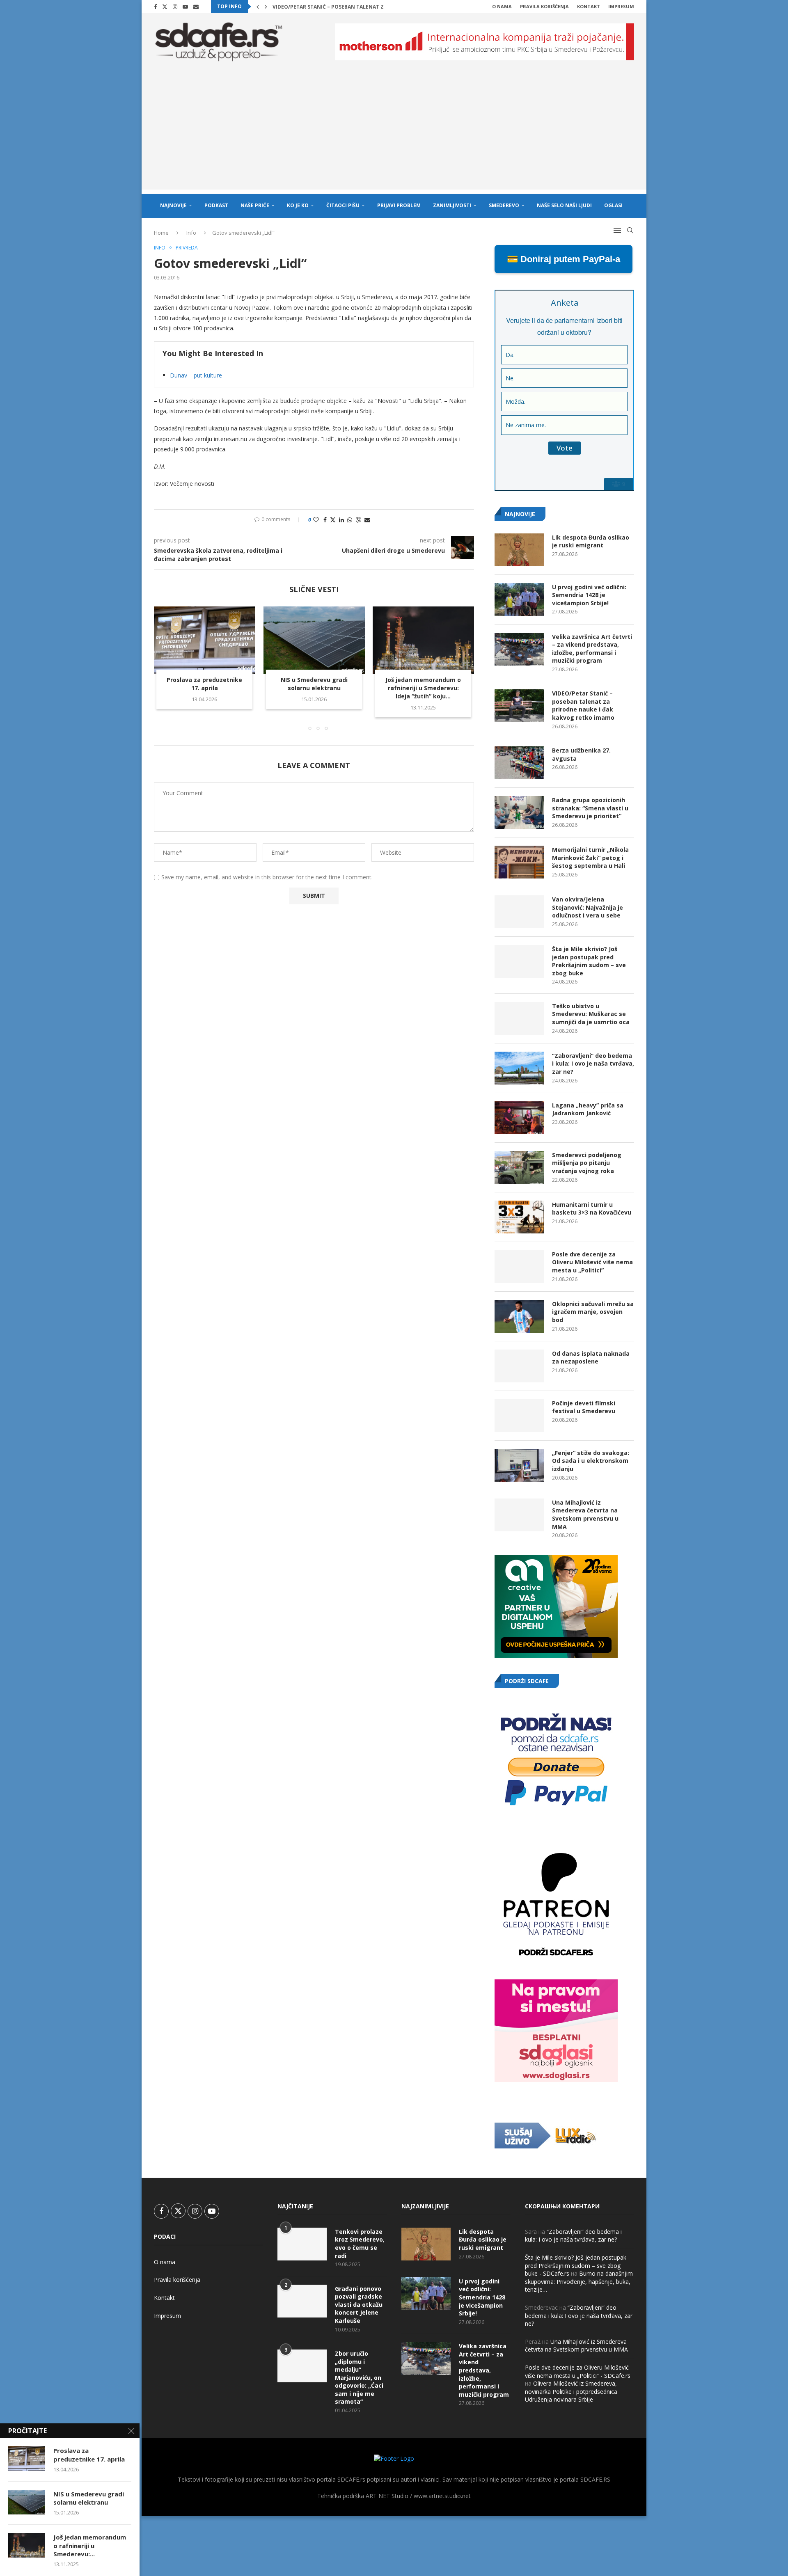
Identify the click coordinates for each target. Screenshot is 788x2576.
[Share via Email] (367, 520)
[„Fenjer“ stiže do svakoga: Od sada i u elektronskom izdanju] (519, 1465)
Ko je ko (298, 205)
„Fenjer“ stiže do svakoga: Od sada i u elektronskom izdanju (591, 1461)
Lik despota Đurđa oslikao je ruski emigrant (591, 541)
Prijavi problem (399, 205)
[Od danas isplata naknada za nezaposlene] (519, 1366)
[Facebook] (155, 7)
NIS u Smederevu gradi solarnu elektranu (314, 684)
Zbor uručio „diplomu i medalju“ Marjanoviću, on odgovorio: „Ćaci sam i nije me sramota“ (359, 2378)
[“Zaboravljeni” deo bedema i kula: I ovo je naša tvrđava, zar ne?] (519, 1068)
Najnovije (173, 205)
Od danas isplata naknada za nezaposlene (591, 1358)
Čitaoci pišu (343, 205)
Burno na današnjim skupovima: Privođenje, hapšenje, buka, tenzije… (579, 2281)
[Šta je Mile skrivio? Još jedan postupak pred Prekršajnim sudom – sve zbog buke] (519, 961)
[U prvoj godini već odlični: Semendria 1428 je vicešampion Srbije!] (519, 599)
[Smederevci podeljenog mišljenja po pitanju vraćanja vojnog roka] (519, 1167)
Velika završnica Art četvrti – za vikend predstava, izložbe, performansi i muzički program (592, 649)
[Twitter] (165, 7)
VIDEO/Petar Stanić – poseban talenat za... (332, 7)
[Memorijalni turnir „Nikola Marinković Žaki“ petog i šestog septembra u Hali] (519, 862)
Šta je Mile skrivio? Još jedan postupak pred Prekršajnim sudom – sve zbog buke (589, 961)
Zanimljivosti (452, 205)
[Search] (630, 230)
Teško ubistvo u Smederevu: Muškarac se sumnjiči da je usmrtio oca (591, 1014)
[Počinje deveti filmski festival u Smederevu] (519, 1416)
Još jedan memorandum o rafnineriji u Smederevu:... (90, 2545)
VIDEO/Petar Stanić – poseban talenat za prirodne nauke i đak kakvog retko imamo (583, 705)
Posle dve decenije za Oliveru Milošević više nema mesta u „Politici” (592, 1262)
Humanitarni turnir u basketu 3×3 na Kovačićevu (592, 1209)
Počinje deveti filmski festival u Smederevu (584, 1407)
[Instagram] (175, 7)
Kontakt (589, 6)
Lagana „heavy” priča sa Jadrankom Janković (588, 1109)
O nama (502, 6)
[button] (258, 7)
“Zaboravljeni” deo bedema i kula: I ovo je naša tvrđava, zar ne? (593, 1064)
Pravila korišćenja (544, 6)
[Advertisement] (394, 132)
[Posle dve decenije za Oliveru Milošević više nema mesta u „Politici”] (519, 1267)
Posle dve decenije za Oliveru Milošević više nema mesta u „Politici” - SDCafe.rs (578, 2371)
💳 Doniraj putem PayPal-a (564, 259)
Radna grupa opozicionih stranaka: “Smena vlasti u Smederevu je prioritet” (590, 808)
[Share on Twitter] (333, 520)
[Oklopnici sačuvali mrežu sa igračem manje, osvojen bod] (519, 1316)
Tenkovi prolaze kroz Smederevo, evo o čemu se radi (360, 2244)
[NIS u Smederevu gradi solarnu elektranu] (314, 640)
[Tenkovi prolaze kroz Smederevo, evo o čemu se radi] (302, 2244)
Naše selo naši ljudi (564, 205)
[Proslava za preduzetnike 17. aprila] (205, 640)
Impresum (621, 6)
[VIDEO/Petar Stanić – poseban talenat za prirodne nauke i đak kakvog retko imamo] (519, 706)
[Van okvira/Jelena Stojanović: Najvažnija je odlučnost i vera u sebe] (519, 912)
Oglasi (613, 205)
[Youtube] (185, 7)
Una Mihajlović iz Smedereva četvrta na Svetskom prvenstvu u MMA (585, 1514)
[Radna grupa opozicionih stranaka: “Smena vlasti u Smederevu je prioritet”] (519, 812)
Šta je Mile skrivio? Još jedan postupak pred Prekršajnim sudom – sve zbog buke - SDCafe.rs (576, 2265)
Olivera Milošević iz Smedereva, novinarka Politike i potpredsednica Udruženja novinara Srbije (571, 2391)
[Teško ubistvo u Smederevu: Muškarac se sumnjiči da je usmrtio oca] (519, 1018)
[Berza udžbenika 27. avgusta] (519, 763)
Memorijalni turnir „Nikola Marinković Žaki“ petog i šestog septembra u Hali (590, 858)
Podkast (216, 205)
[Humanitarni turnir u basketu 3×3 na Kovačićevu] (519, 1217)
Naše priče (255, 205)
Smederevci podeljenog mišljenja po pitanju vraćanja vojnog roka (587, 1163)
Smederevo (504, 205)
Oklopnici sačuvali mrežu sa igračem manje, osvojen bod (593, 1312)
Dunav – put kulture (196, 375)
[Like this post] (316, 520)
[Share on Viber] (358, 520)
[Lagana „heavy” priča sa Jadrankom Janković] (519, 1118)
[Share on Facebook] (325, 520)
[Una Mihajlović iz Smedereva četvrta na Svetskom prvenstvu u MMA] (519, 1515)
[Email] (196, 7)
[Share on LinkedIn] (341, 520)
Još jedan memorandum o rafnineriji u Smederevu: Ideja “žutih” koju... (424, 688)
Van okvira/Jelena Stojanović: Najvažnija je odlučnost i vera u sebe (588, 907)
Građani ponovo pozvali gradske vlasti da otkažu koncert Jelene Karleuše (359, 2305)
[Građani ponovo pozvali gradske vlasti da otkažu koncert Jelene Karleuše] (302, 2301)
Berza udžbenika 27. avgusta (581, 754)
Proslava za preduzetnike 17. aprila (204, 684)
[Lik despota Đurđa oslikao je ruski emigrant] (519, 550)
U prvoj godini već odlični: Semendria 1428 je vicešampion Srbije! (589, 595)
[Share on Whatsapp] (350, 520)
